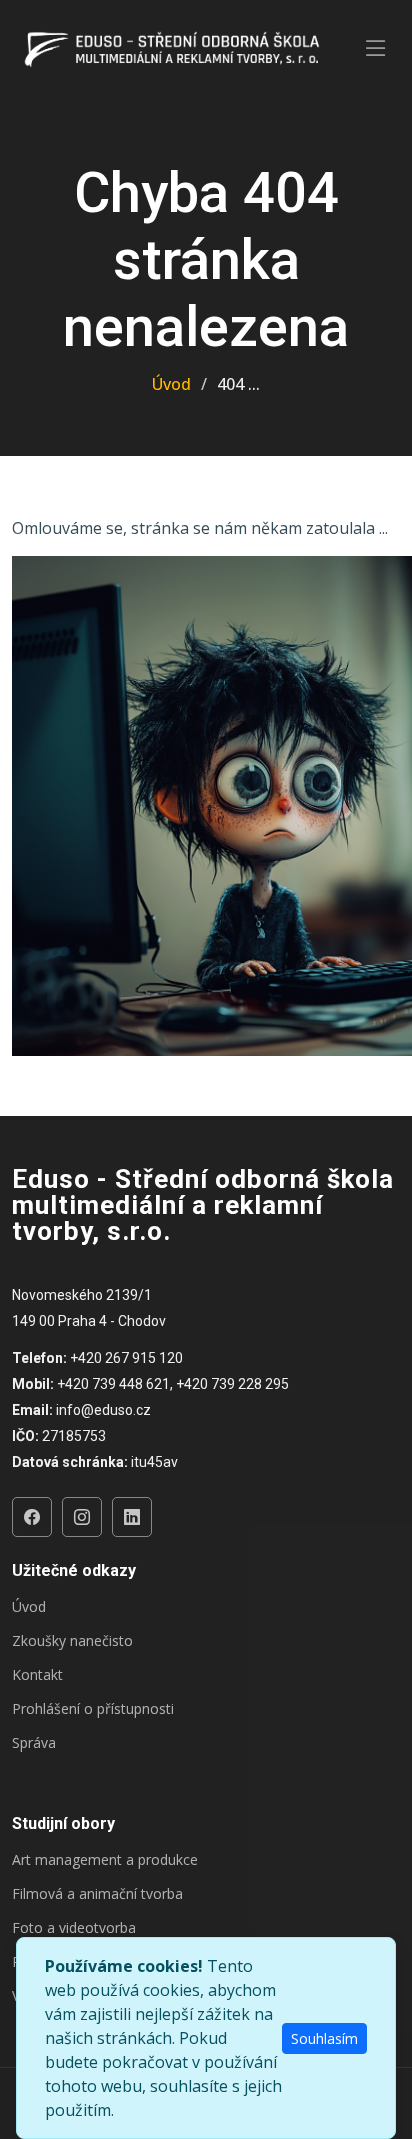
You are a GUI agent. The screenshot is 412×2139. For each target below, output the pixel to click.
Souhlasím (324, 2038)
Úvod (171, 384)
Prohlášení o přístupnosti (93, 1709)
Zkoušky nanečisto (72, 1641)
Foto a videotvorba (74, 1928)
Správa (34, 1743)
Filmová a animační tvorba (97, 1894)
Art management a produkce (105, 1860)
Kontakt (37, 1675)
